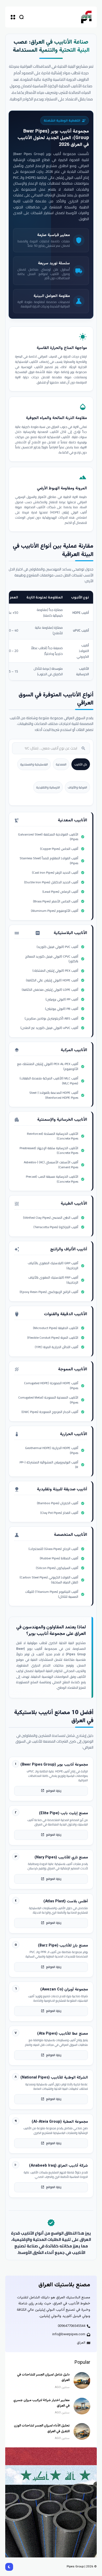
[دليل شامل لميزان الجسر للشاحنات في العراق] (82, 2380)
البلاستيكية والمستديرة (34, 764)
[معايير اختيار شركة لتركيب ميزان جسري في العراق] (82, 2406)
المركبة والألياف (77, 787)
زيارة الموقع (51, 1791)
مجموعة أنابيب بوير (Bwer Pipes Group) (56, 135)
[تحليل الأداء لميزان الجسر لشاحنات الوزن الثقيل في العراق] (82, 2431)
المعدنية (61, 764)
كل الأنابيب (81, 764)
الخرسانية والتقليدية (48, 787)
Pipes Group (75, 2567)
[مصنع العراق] (86, 17)
